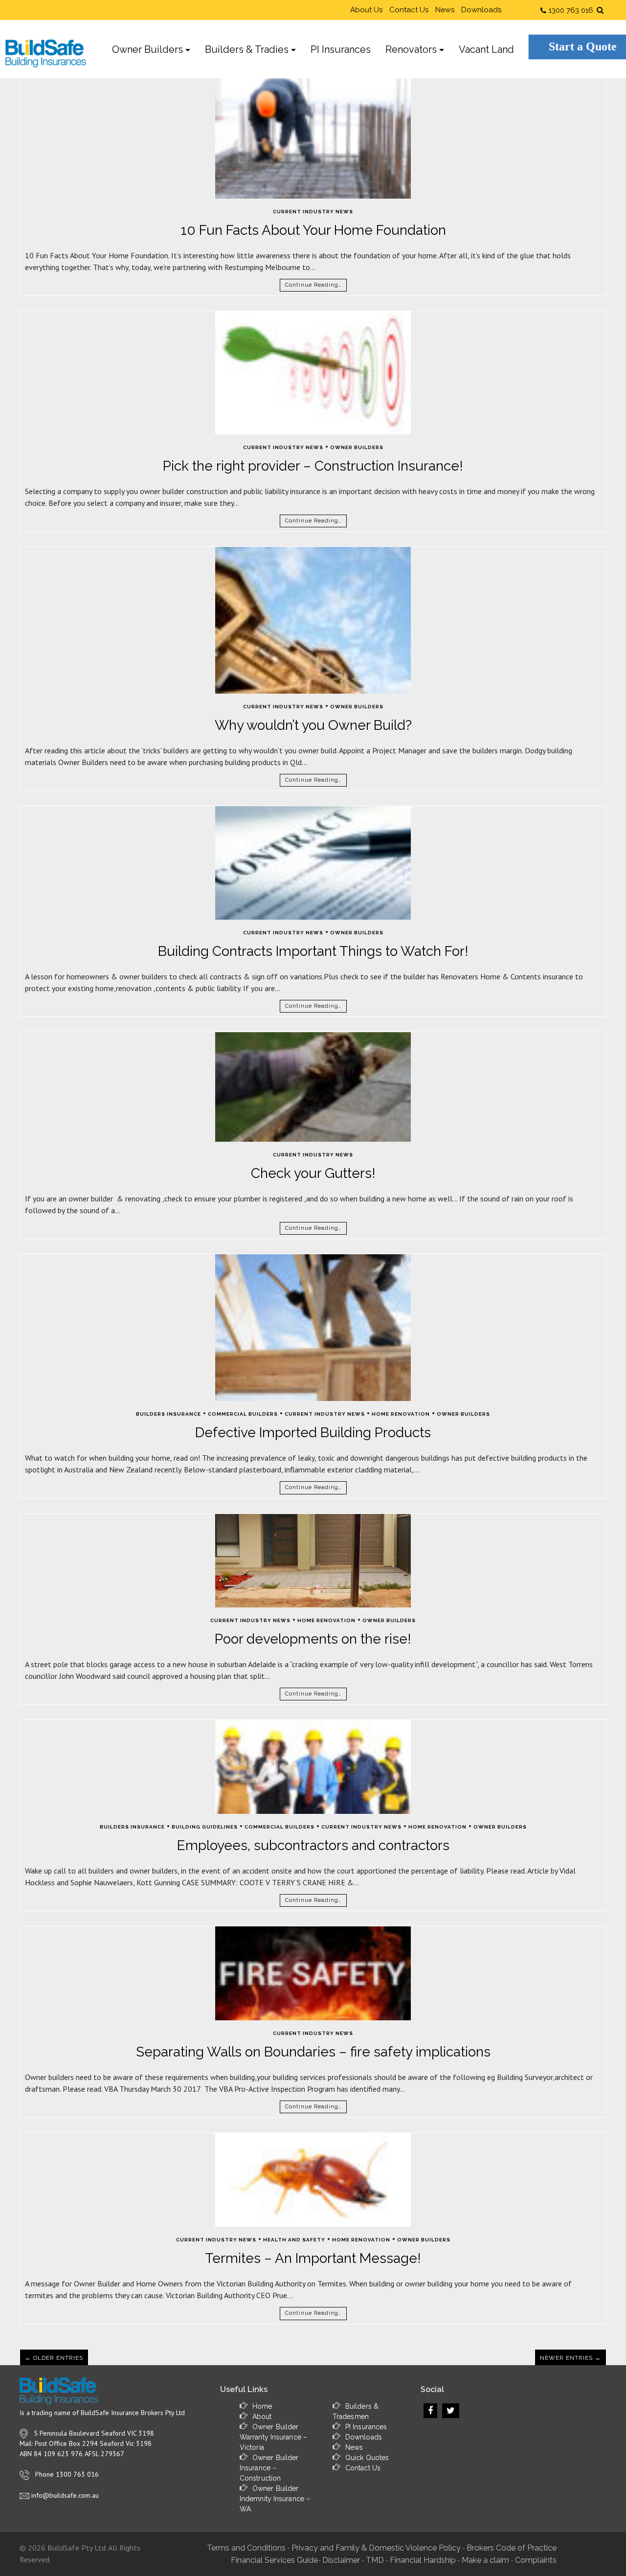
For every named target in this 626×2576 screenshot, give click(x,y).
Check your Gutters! (313, 1173)
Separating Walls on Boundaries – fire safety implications (313, 2052)
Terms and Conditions (246, 2548)
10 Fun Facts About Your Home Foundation (313, 230)
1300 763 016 (571, 10)
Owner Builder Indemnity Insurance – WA (275, 2499)
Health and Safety (294, 2240)
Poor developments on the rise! (313, 1639)
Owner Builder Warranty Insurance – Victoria (273, 2437)
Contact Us (409, 10)
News (445, 10)
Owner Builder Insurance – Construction (269, 2468)
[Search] (601, 10)
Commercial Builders (243, 1414)
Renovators (411, 49)
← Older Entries (54, 2358)
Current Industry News (313, 212)
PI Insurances (341, 49)
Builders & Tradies (247, 49)
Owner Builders (147, 49)
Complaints (536, 2560)
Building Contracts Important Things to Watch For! (313, 951)
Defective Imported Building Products (313, 1433)
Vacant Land (486, 49)
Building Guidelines (205, 1827)
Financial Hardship (423, 2560)
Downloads (481, 10)
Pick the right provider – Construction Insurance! (313, 466)
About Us (366, 10)
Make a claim (485, 2560)
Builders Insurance (168, 1414)
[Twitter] (451, 2411)
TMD (375, 2560)
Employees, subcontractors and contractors (313, 1845)
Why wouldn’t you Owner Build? (313, 725)
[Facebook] (430, 2411)
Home (262, 2406)
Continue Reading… (313, 285)
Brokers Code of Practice (512, 2548)
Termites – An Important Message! (313, 2258)
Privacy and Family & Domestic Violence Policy (376, 2548)
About (262, 2417)
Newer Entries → (570, 2358)
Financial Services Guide (274, 2560)
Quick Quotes (367, 2458)
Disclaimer (341, 2560)
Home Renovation (401, 1414)
